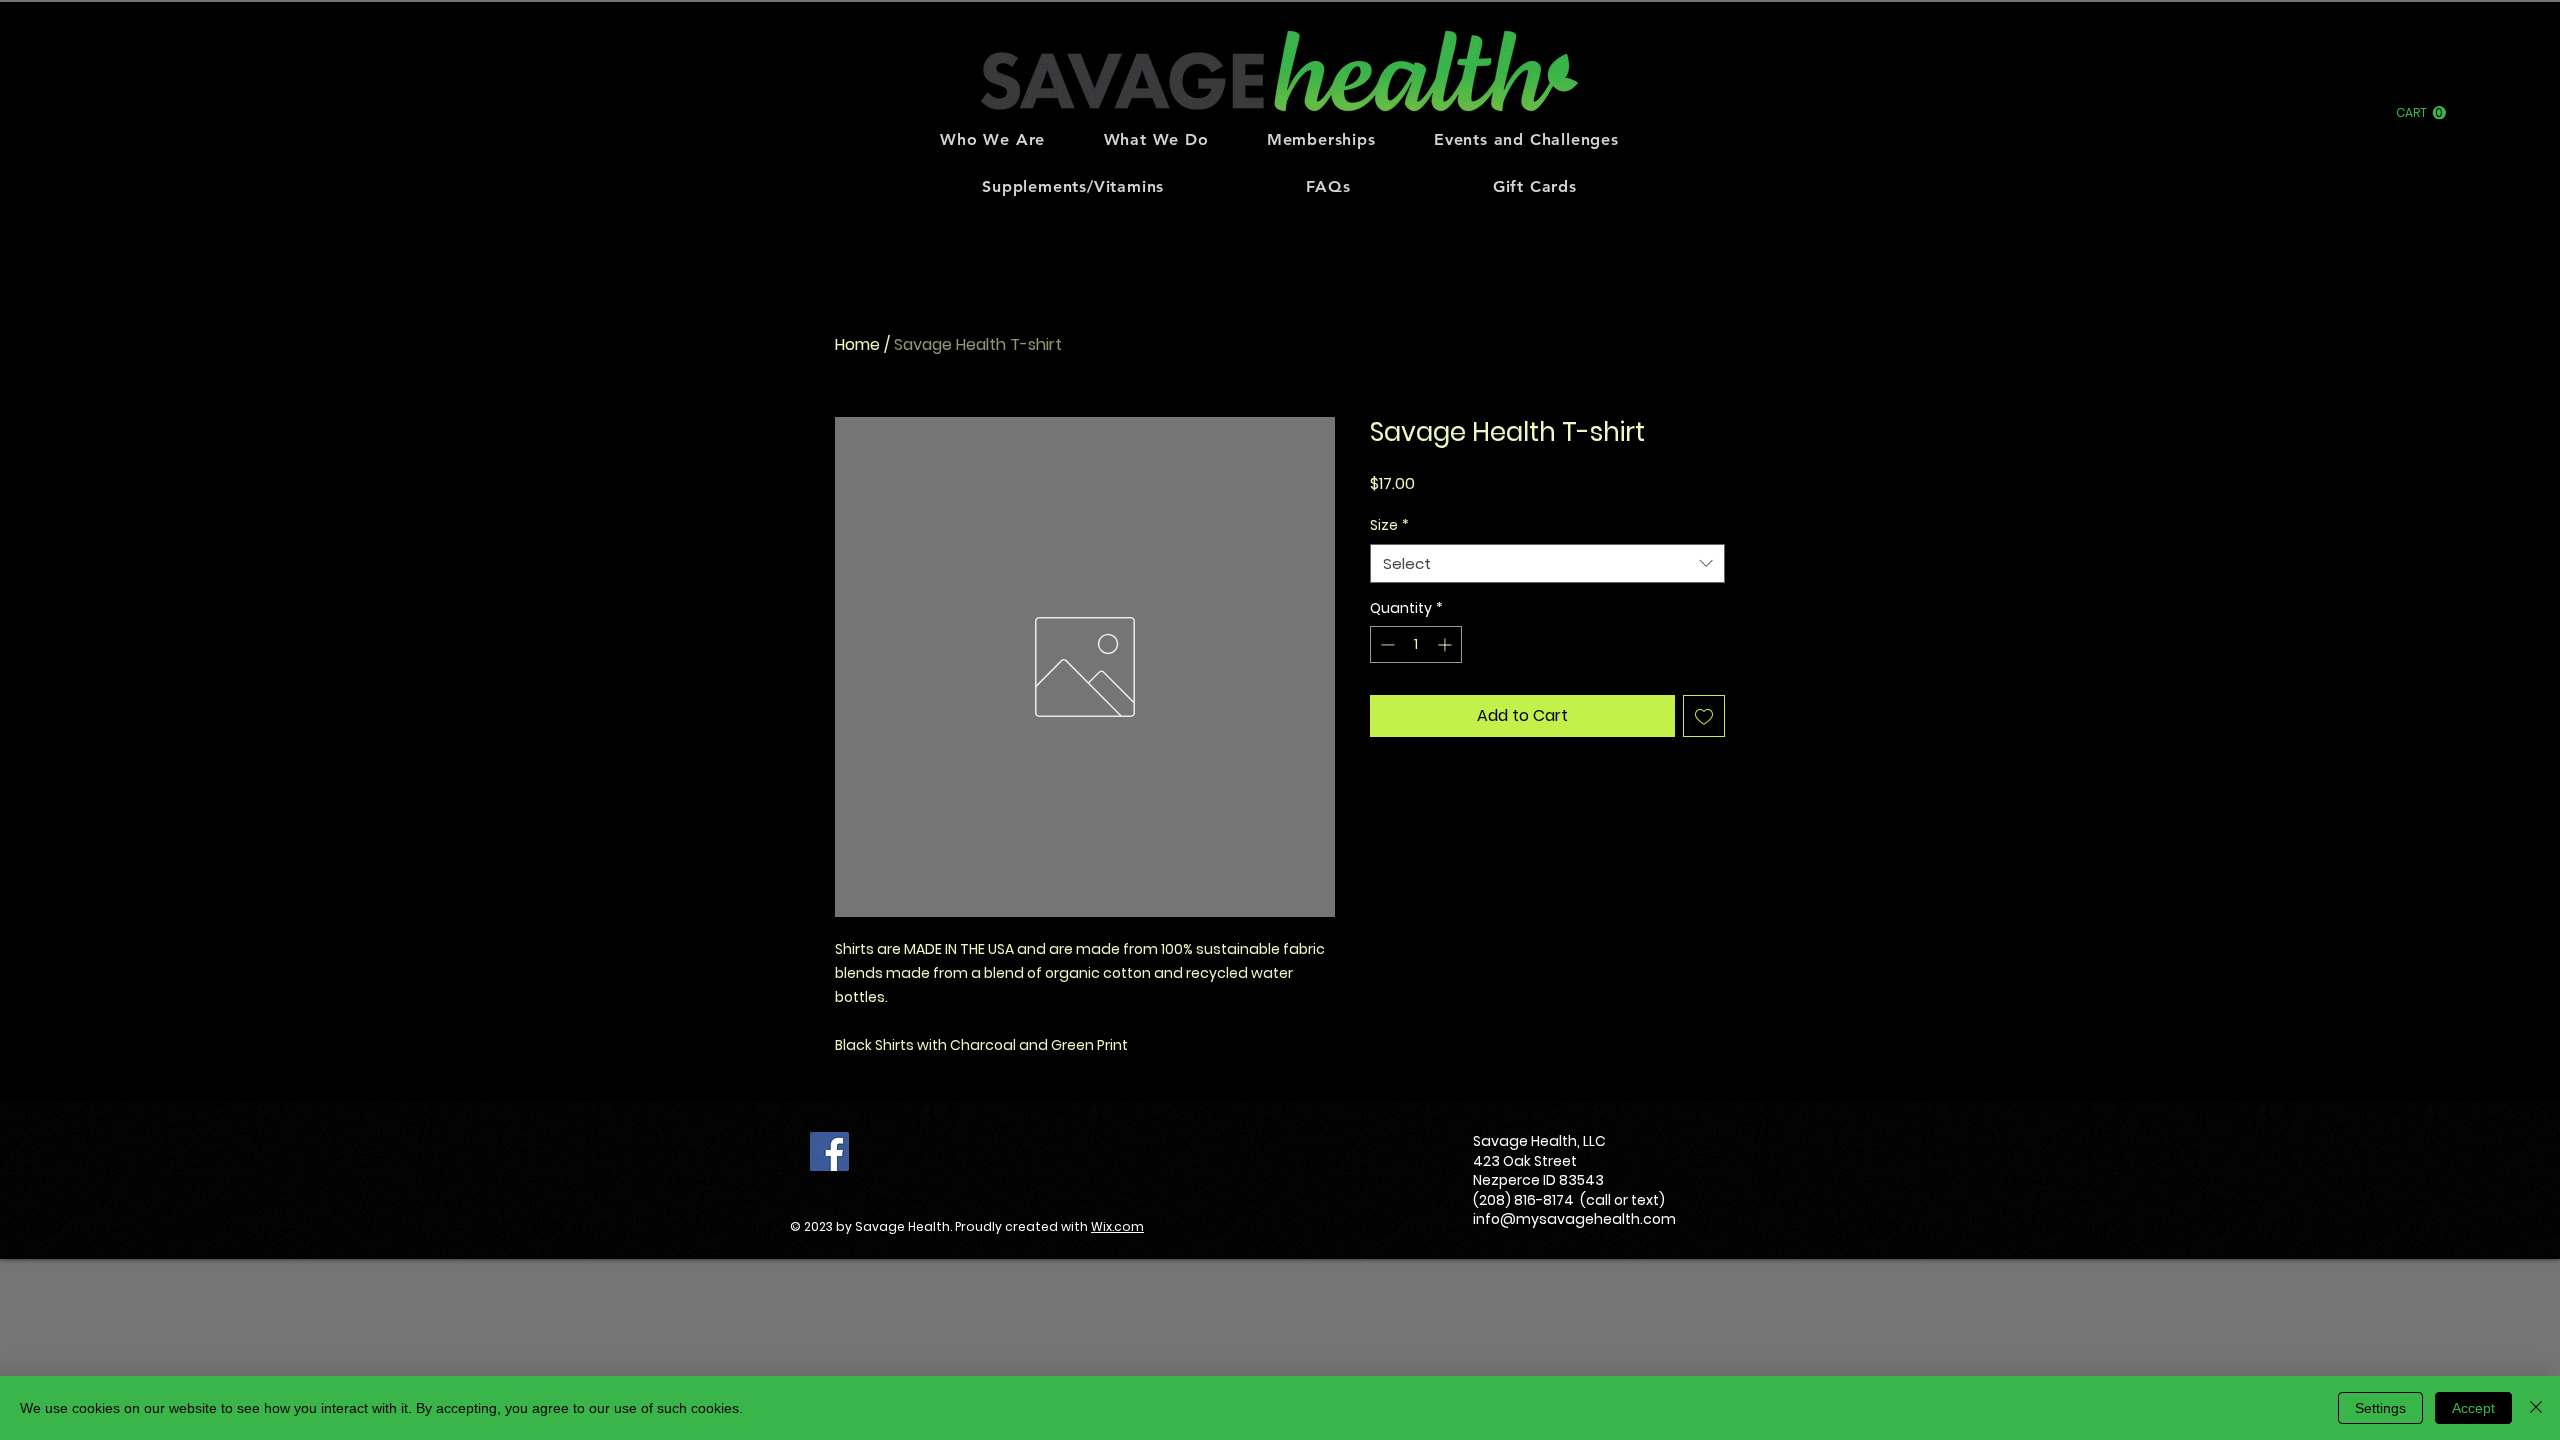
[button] (2421, 113)
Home (857, 344)
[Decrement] (1385, 644)
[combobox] (1547, 563)
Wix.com (1117, 1226)
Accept (2473, 1408)
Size (1389, 525)
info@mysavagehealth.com (1574, 1219)
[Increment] (1446, 644)
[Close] (2536, 1408)
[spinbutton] (1416, 644)
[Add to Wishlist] (1704, 716)
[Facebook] (829, 1151)
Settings (2380, 1408)
